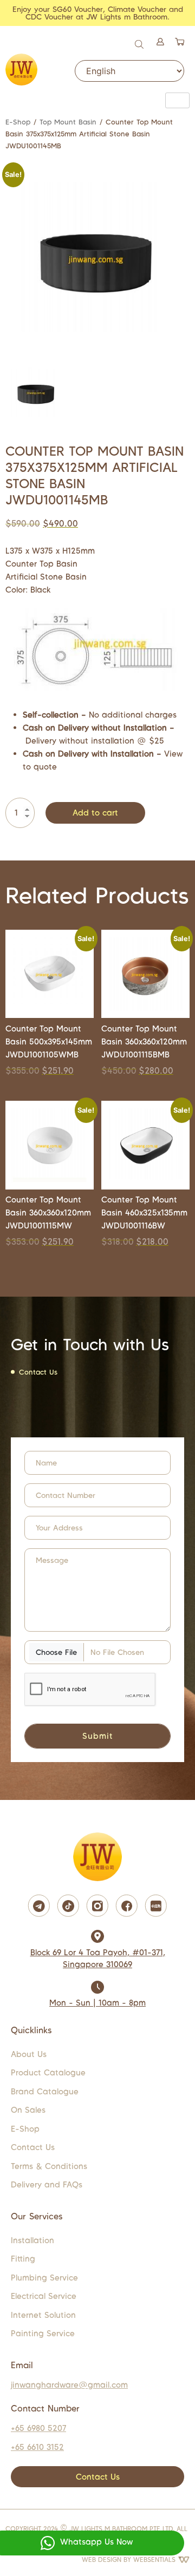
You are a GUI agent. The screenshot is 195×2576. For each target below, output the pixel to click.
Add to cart (95, 813)
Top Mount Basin (68, 122)
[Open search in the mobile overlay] (140, 43)
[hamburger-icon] (177, 100)
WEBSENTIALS (155, 2559)
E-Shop (18, 122)
